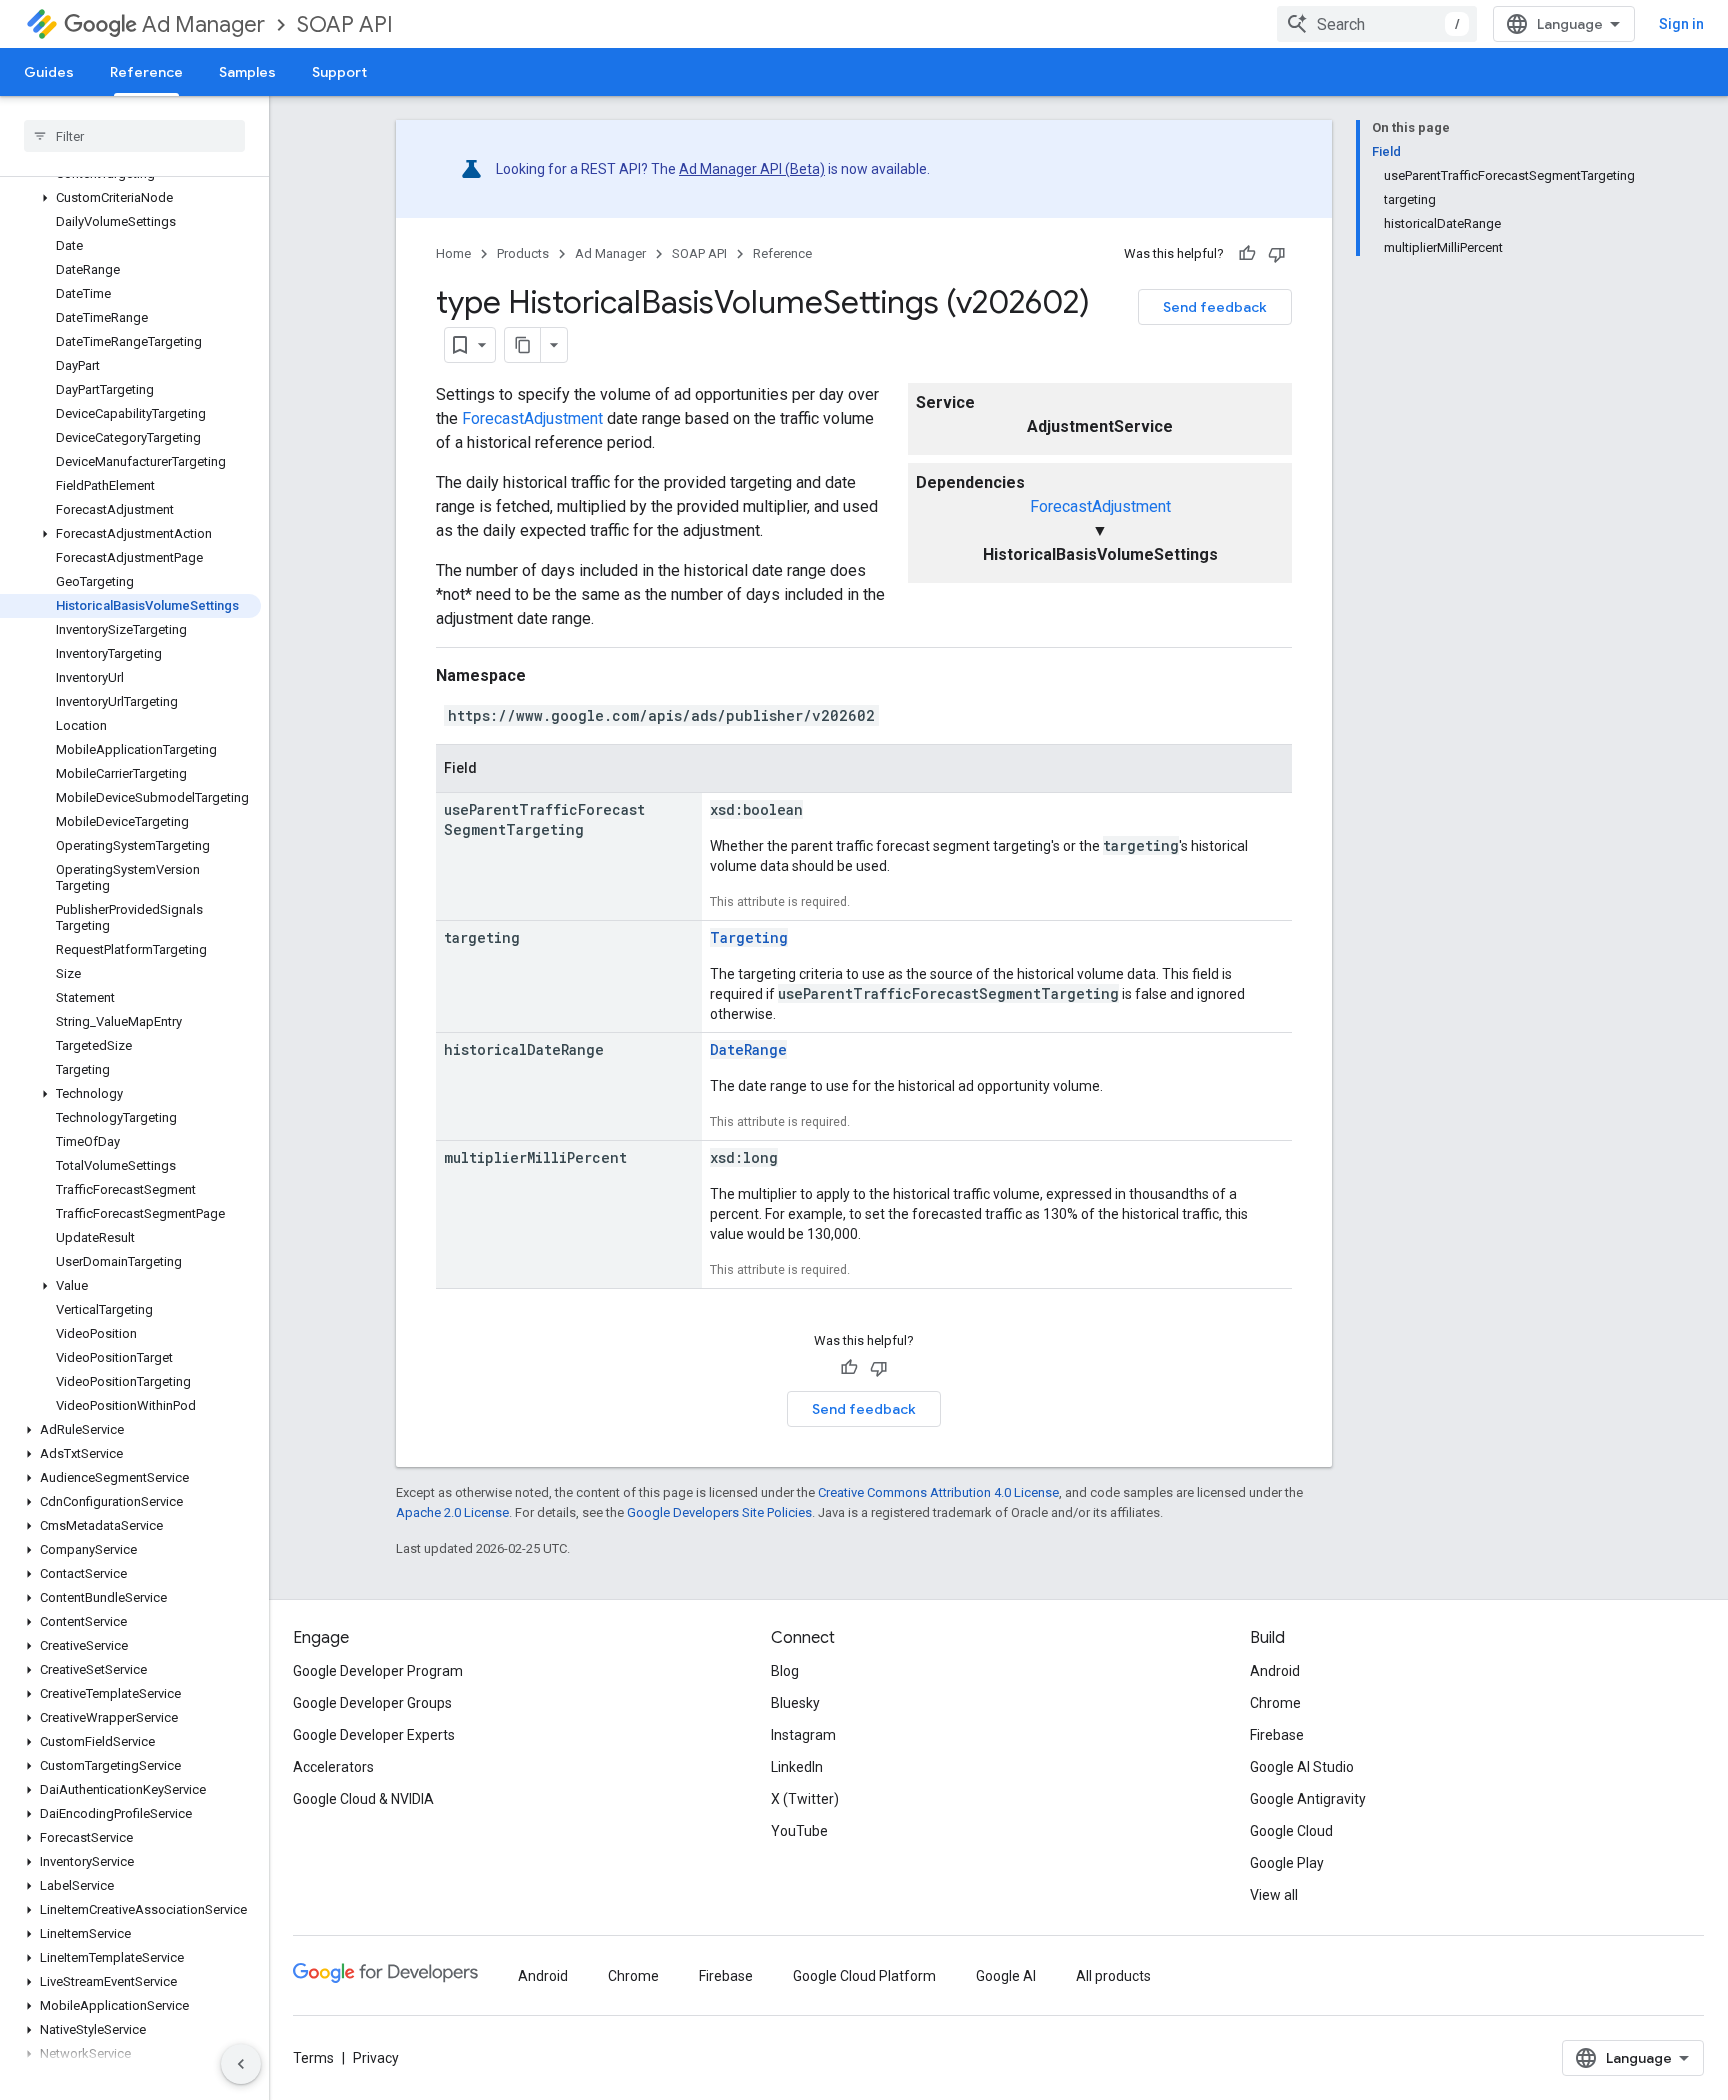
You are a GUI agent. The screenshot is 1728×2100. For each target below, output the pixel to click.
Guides (49, 72)
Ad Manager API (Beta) (752, 169)
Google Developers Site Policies (719, 1512)
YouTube (799, 1831)
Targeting (749, 937)
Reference (146, 72)
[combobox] (1377, 24)
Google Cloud (1291, 1831)
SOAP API (345, 24)
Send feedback (1215, 307)
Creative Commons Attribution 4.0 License (938, 1492)
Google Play (1287, 1863)
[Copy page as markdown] (523, 345)
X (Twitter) (805, 1799)
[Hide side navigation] (241, 2064)
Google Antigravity (1308, 1799)
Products (523, 253)
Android (1275, 1671)
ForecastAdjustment (1100, 506)
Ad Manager (203, 24)
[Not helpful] (1277, 254)
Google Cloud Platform (864, 1976)
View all (1274, 1895)
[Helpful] (1247, 254)
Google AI (1006, 1976)
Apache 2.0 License (452, 1512)
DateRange (748, 1049)
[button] (130, 198)
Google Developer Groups (372, 1703)
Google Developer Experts (374, 1735)
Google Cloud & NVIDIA (363, 1799)
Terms (313, 2058)
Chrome (1275, 1703)
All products (1113, 1976)
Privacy (376, 2058)
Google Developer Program (378, 1671)
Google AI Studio (1302, 1767)
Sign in (1681, 24)
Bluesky (795, 1703)
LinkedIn (797, 1767)
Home (453, 253)
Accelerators (333, 1767)
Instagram (803, 1735)
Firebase (1277, 1735)
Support (339, 72)
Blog (785, 1671)
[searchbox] (134, 136)
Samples (247, 72)
